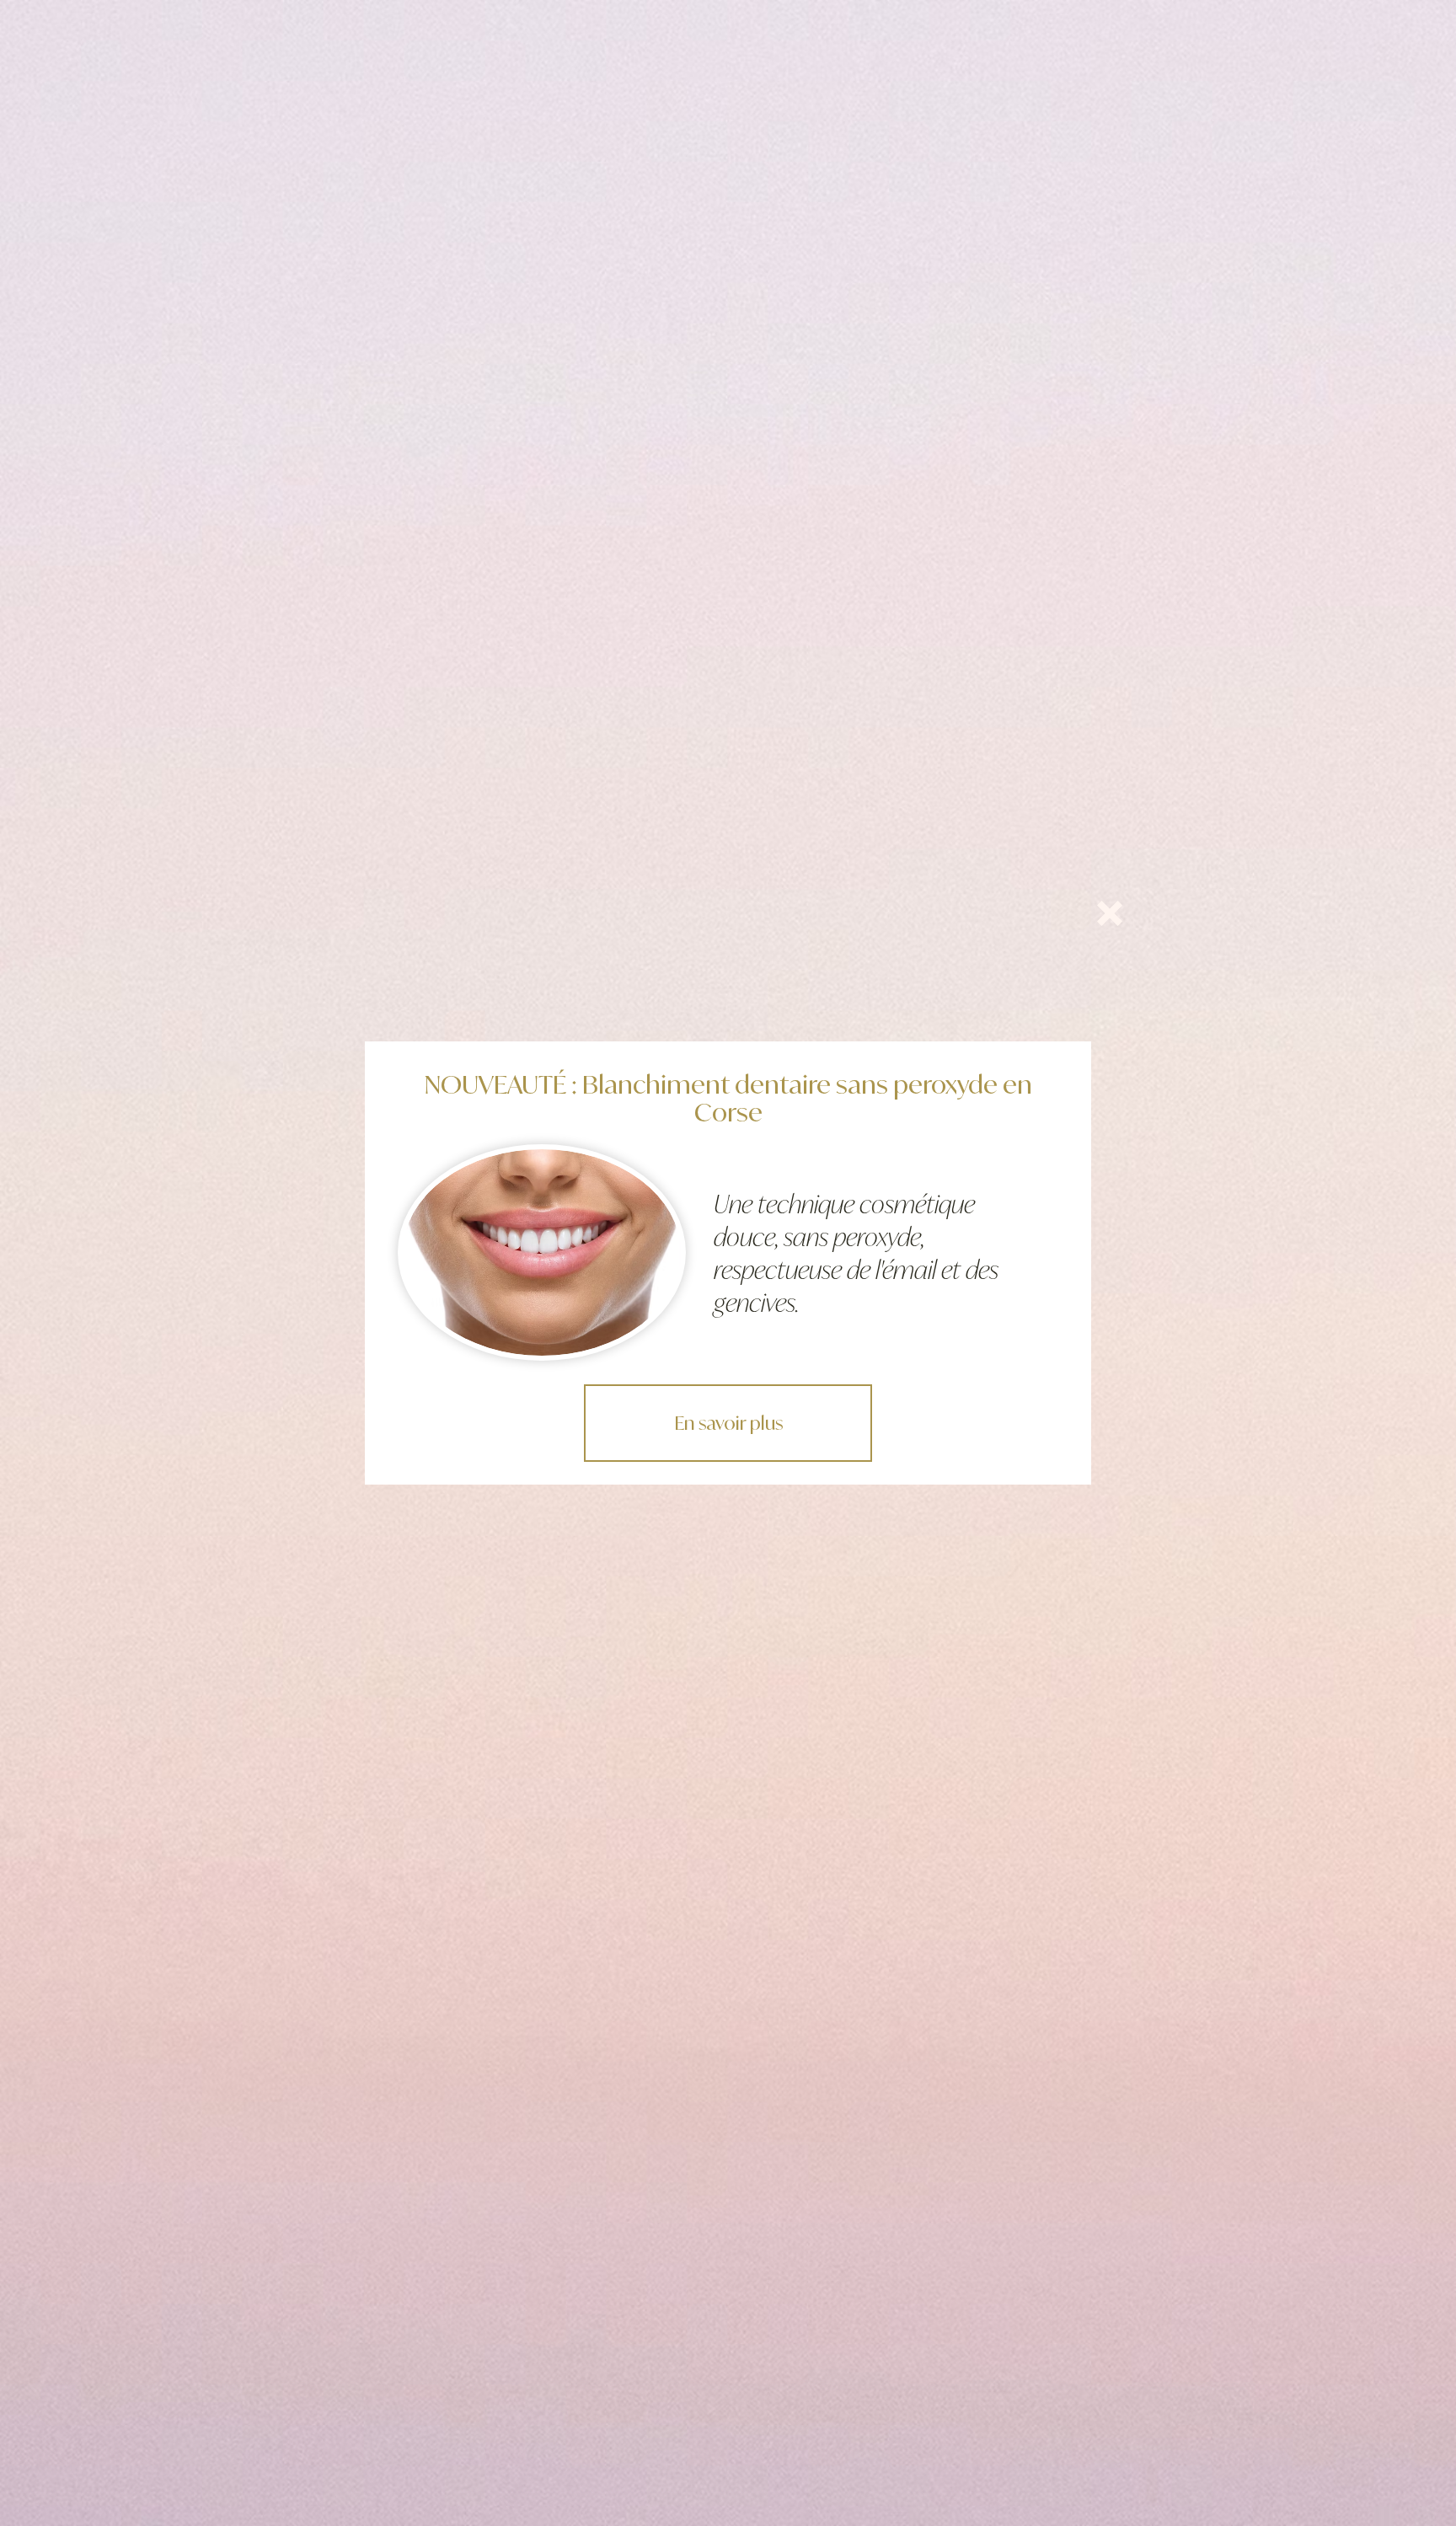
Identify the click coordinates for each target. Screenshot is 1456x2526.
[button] (1110, 913)
